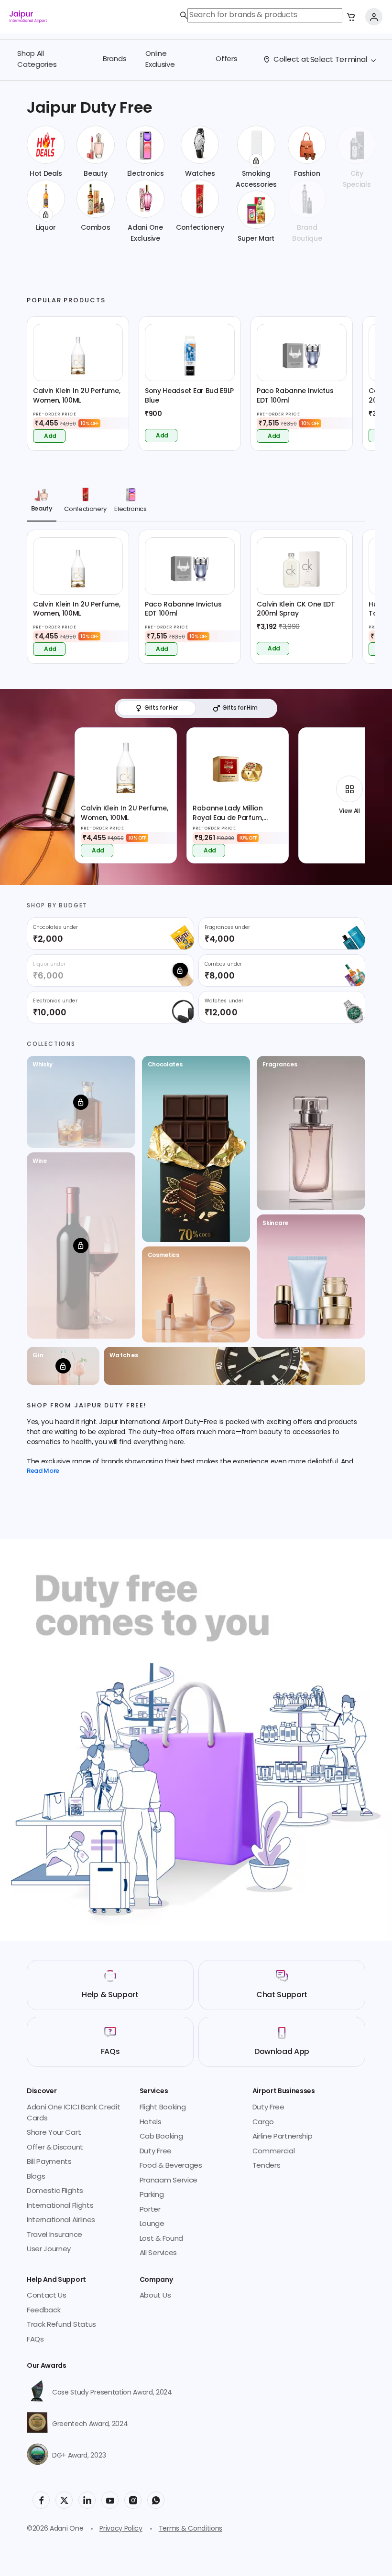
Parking (152, 2195)
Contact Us (47, 2296)
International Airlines (61, 2220)
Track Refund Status (61, 2325)
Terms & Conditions (191, 2529)
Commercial (274, 2152)
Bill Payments (49, 2162)
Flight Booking (163, 2108)
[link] (261, 15)
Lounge (152, 2224)
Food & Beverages (171, 2166)
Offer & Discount (55, 2148)
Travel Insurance (54, 2235)
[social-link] (41, 2500)
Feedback (44, 2311)
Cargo (263, 2123)
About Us (155, 2296)
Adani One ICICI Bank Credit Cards (73, 2113)
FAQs (35, 2340)
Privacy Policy (121, 2529)
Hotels (151, 2123)
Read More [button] (43, 1472)
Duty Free (156, 2152)
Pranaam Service (169, 2181)
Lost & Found (161, 2239)
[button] (351, 17)
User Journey (49, 2250)
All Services (158, 2253)
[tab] (42, 502)
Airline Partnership (283, 2137)
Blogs (36, 2177)
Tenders (267, 2166)
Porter (150, 2210)
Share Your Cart (54, 2133)
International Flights (60, 2206)
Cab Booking (161, 2137)
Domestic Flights (55, 2191)
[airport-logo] (28, 17)
